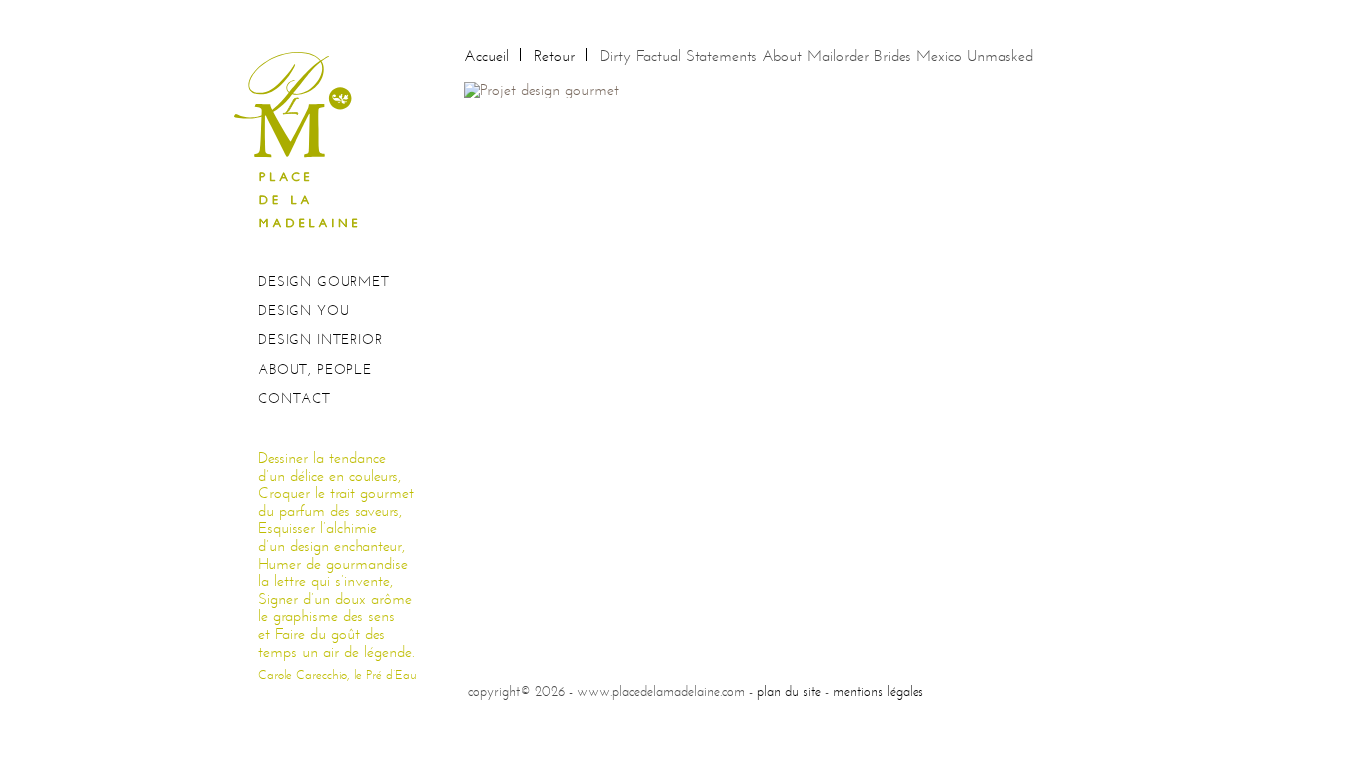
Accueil (486, 55)
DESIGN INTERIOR (320, 339)
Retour (554, 55)
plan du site (789, 691)
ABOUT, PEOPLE (315, 369)
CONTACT (294, 398)
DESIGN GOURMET (324, 281)
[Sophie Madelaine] (303, 138)
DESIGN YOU (303, 310)
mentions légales (878, 691)
